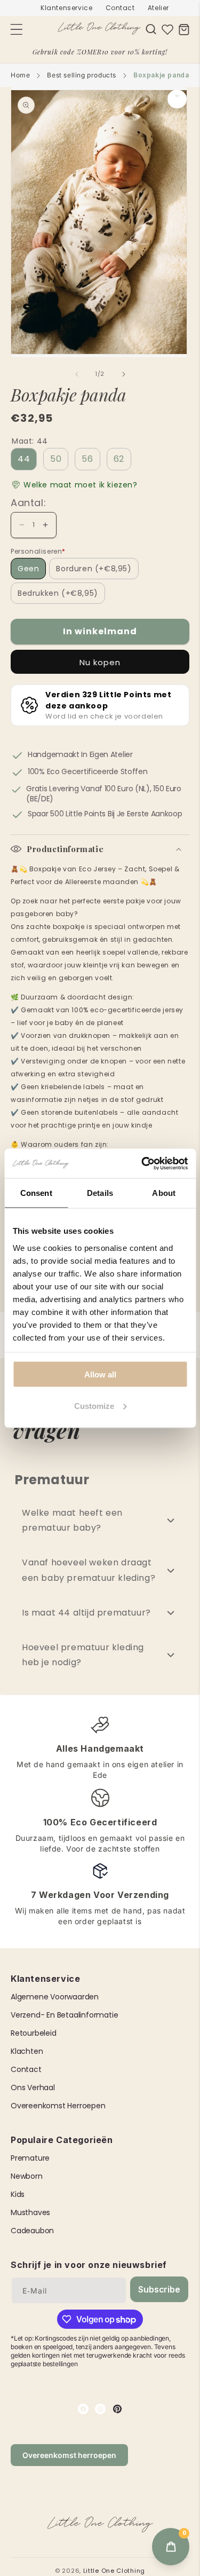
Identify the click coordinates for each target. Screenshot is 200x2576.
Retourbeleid (34, 2033)
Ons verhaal (33, 2087)
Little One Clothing (114, 2571)
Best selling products (82, 75)
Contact (120, 8)
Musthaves (30, 2212)
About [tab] (164, 1193)
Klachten (27, 2051)
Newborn (27, 2176)
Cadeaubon (32, 2231)
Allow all (100, 1374)
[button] (151, 29)
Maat (30, 441)
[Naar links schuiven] (77, 374)
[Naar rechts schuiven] (124, 374)
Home (20, 75)
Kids (18, 2194)
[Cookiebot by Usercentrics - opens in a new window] (142, 1163)
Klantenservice (66, 8)
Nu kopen (100, 662)
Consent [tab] (36, 1193)
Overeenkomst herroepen (58, 2106)
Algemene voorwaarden (55, 1997)
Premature (30, 2158)
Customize (94, 1405)
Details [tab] (100, 1193)
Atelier (158, 8)
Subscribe (159, 2289)
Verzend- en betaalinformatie (64, 2015)
